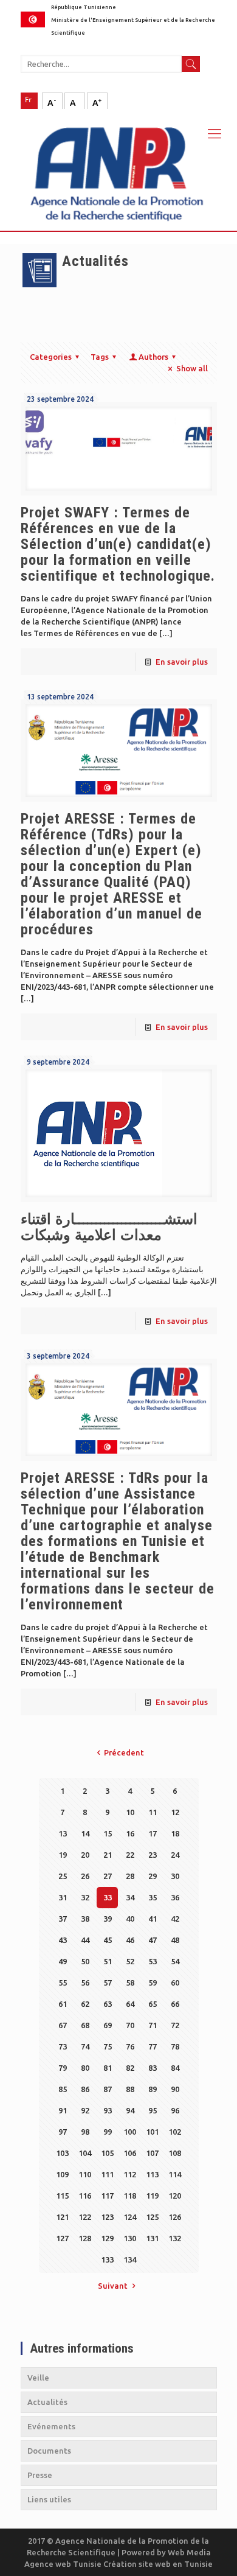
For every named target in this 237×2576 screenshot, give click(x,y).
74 (85, 2046)
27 (108, 1876)
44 (85, 1940)
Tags (100, 357)
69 (108, 2025)
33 (108, 1897)
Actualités (47, 2402)
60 (175, 1983)
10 (130, 1812)
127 (62, 2238)
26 (85, 1876)
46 (130, 1940)
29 (153, 1876)
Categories (51, 357)
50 (85, 1961)
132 (175, 2238)
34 (130, 1897)
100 (130, 2132)
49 (63, 1961)
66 (175, 2004)
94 (130, 2110)
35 (153, 1897)
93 (108, 2110)
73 (63, 2046)
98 (85, 2132)
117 (107, 2196)
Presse (40, 2475)
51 (108, 1961)
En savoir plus (182, 662)
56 (85, 1983)
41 (153, 1919)
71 (153, 2025)
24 (175, 1855)
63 (108, 2004)
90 (175, 2089)
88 (130, 2089)
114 (175, 2174)
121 (62, 2217)
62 (85, 2004)
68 (85, 2025)
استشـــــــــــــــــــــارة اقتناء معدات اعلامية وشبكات (109, 1227)
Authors (153, 357)
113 (152, 2174)
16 (130, 1833)
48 (175, 1940)
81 (108, 2068)
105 (107, 2153)
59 (153, 1983)
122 (85, 2217)
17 (153, 1833)
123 (107, 2217)
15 (108, 1833)
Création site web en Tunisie (158, 2564)
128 (85, 2238)
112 (130, 2174)
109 (62, 2174)
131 (152, 2238)
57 (108, 1983)
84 (175, 2068)
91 (63, 2110)
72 (175, 2025)
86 (85, 2089)
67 (63, 2025)
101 (152, 2132)
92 (85, 2110)
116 (85, 2196)
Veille (38, 2378)
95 (153, 2110)
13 (63, 1833)
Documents (49, 2451)
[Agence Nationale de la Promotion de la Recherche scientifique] (118, 170)
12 (175, 1812)
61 (63, 2004)
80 (85, 2068)
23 (153, 1855)
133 (107, 2259)
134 (130, 2259)
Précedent (124, 1752)
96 (175, 2110)
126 (175, 2217)
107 (152, 2153)
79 (63, 2068)
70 (130, 2025)
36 (175, 1897)
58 (130, 1983)
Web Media (189, 2552)
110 (85, 2174)
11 (153, 1812)
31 (63, 1897)
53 (153, 1961)
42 (175, 1919)
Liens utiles (49, 2499)
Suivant (113, 2286)
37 (63, 1919)
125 (152, 2217)
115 (62, 2196)
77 (153, 2046)
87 (108, 2089)
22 (130, 1855)
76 (130, 2046)
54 (175, 1961)
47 (153, 1940)
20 (85, 1855)
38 (85, 1919)
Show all (192, 368)
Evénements (51, 2426)
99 (108, 2132)
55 (63, 1983)
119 (152, 2196)
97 (63, 2132)
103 (62, 2153)
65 (153, 2004)
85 (63, 2089)
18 (175, 1833)
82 (130, 2068)
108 (175, 2153)
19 (63, 1855)
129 (107, 2238)
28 (130, 1876)
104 (85, 2153)
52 (130, 1961)
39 (108, 1919)
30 (175, 1876)
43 (63, 1940)
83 (153, 2068)
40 (130, 1919)
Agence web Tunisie (64, 2564)
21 (108, 1855)
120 (175, 2196)
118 (130, 2196)
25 (63, 1876)
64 (130, 2004)
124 (130, 2217)
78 (175, 2046)
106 (130, 2153)
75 (108, 2046)
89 (153, 2089)
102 (175, 2132)
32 (85, 1897)
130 (130, 2238)
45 (108, 1940)
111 (107, 2174)
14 (85, 1833)
